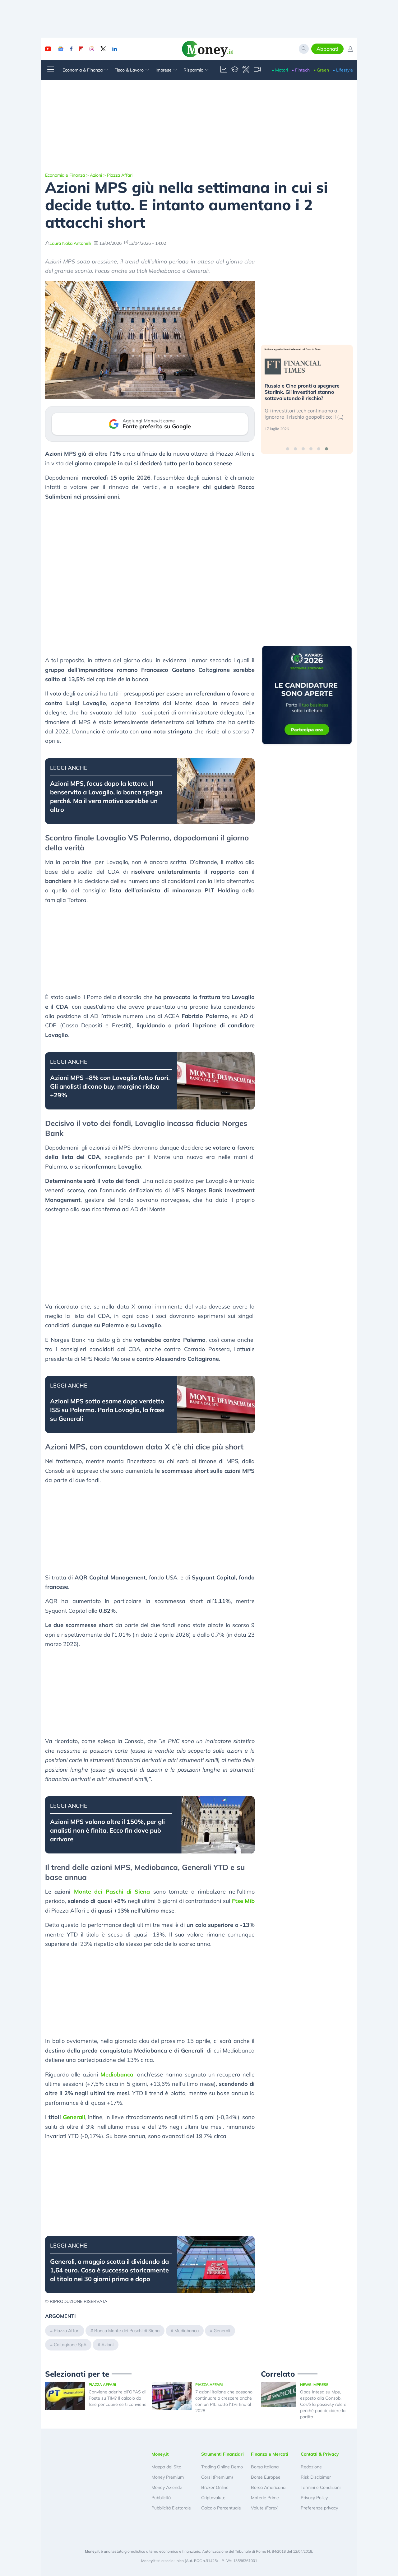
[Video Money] (257, 70)
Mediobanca (117, 2074)
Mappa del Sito (166, 2467)
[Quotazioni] (224, 70)
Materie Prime (265, 2498)
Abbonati (327, 49)
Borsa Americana (268, 2487)
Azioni (96, 175)
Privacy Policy (314, 2498)
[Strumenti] (246, 70)
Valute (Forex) (265, 2508)
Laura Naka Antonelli (70, 243)
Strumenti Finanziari (222, 2454)
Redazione (311, 2467)
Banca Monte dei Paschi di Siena (127, 2331)
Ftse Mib (243, 1901)
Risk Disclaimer (316, 2477)
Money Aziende (167, 2487)
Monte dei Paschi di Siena (112, 1892)
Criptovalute (213, 2498)
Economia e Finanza (65, 175)
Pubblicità (161, 2498)
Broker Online (215, 2487)
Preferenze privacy (319, 2508)
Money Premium (168, 2477)
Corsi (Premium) (217, 2477)
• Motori (280, 70)
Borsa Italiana (265, 2467)
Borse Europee (266, 2477)
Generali (74, 2117)
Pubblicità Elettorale (171, 2508)
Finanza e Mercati (270, 2454)
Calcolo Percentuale (221, 2508)
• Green (321, 70)
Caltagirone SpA (70, 2345)
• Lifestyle (343, 70)
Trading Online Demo (222, 2467)
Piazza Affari (120, 175)
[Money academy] (235, 70)
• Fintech (301, 70)
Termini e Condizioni (321, 2487)
